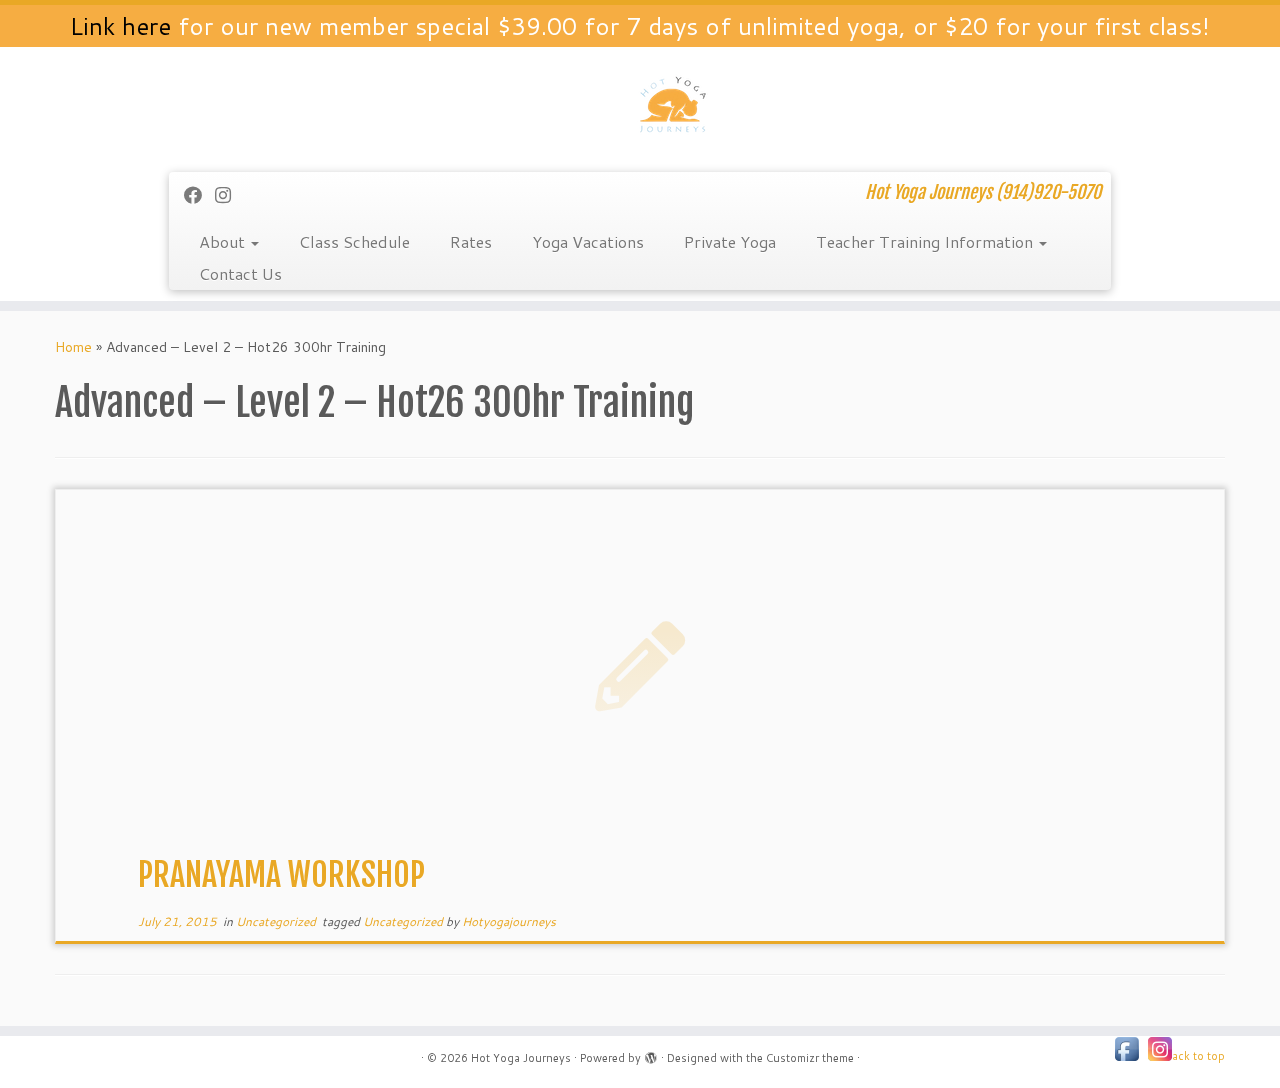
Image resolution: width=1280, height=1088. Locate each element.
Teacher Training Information (926, 241)
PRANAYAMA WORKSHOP (281, 875)
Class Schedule (354, 241)
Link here (120, 26)
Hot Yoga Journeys (521, 1058)
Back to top (1194, 1056)
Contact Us (240, 273)
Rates (471, 241)
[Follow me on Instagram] (229, 195)
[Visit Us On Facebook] (1126, 1048)
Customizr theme (810, 1058)
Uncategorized (277, 921)
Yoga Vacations (588, 241)
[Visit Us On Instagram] (1159, 1048)
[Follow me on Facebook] (199, 195)
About (224, 241)
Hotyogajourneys (509, 921)
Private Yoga (730, 241)
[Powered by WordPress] (651, 1054)
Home (73, 347)
